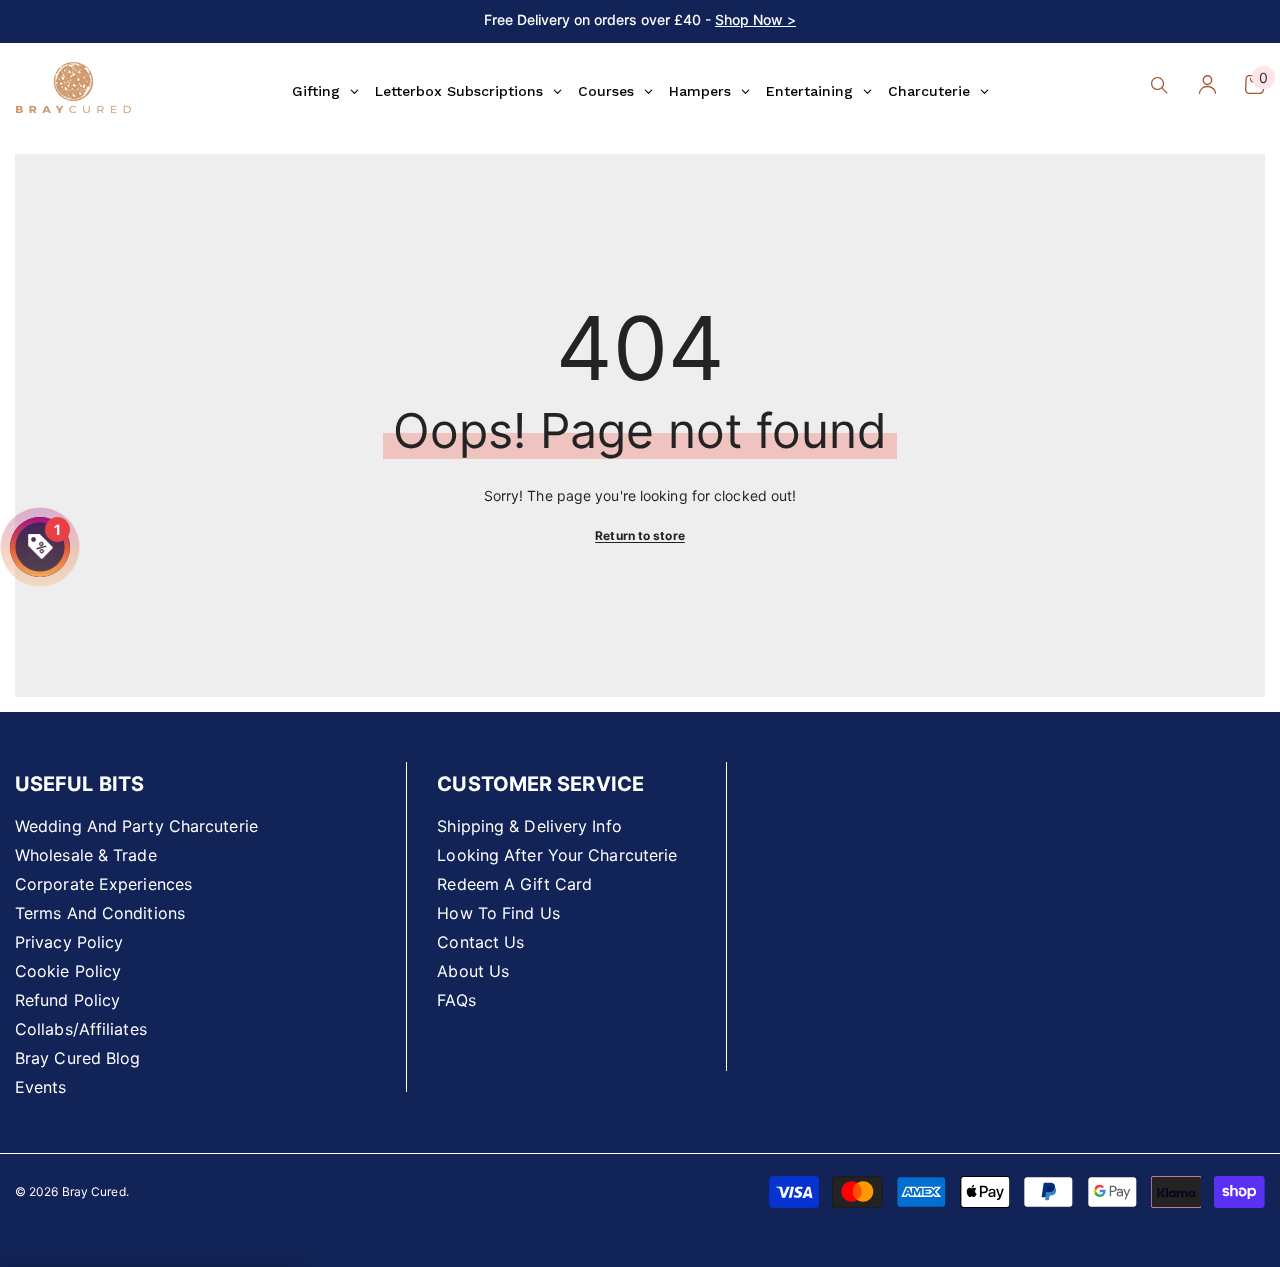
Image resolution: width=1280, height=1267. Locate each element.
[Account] (1207, 84)
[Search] (1159, 85)
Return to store (640, 535)
